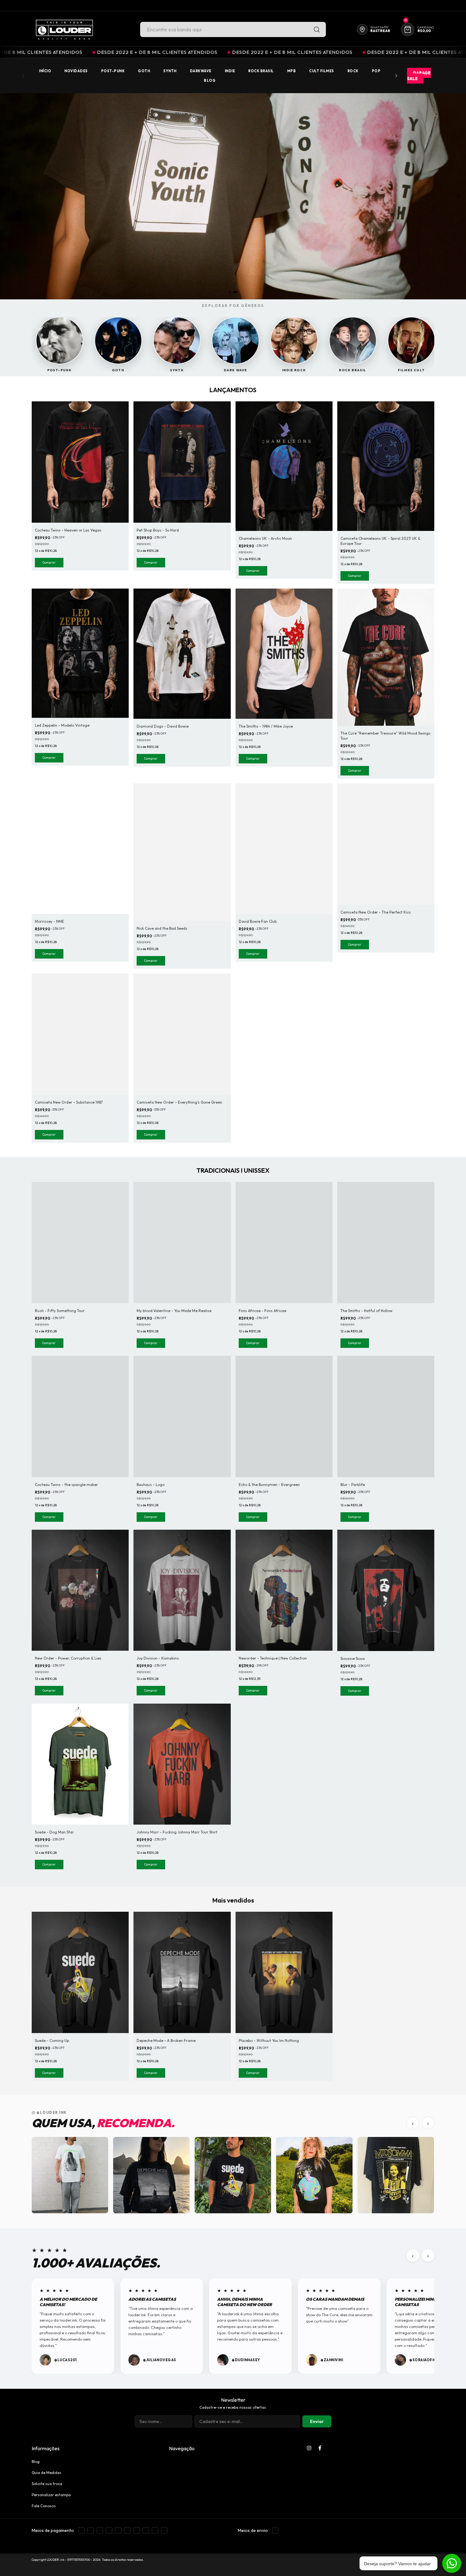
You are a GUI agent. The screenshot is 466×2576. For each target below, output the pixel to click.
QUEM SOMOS (421, 5)
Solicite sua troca (47, 2484)
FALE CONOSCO (387, 5)
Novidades (76, 71)
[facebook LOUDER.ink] (320, 2448)
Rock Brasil (261, 71)
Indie (230, 71)
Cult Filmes (322, 71)
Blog (210, 80)
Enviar (317, 2421)
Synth (170, 71)
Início (45, 71)
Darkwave (201, 71)
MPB (292, 71)
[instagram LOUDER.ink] (309, 2448)
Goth (144, 71)
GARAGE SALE (419, 76)
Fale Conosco (44, 2506)
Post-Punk (113, 71)
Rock (353, 71)
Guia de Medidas (46, 2473)
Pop (376, 71)
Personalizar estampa (51, 2495)
